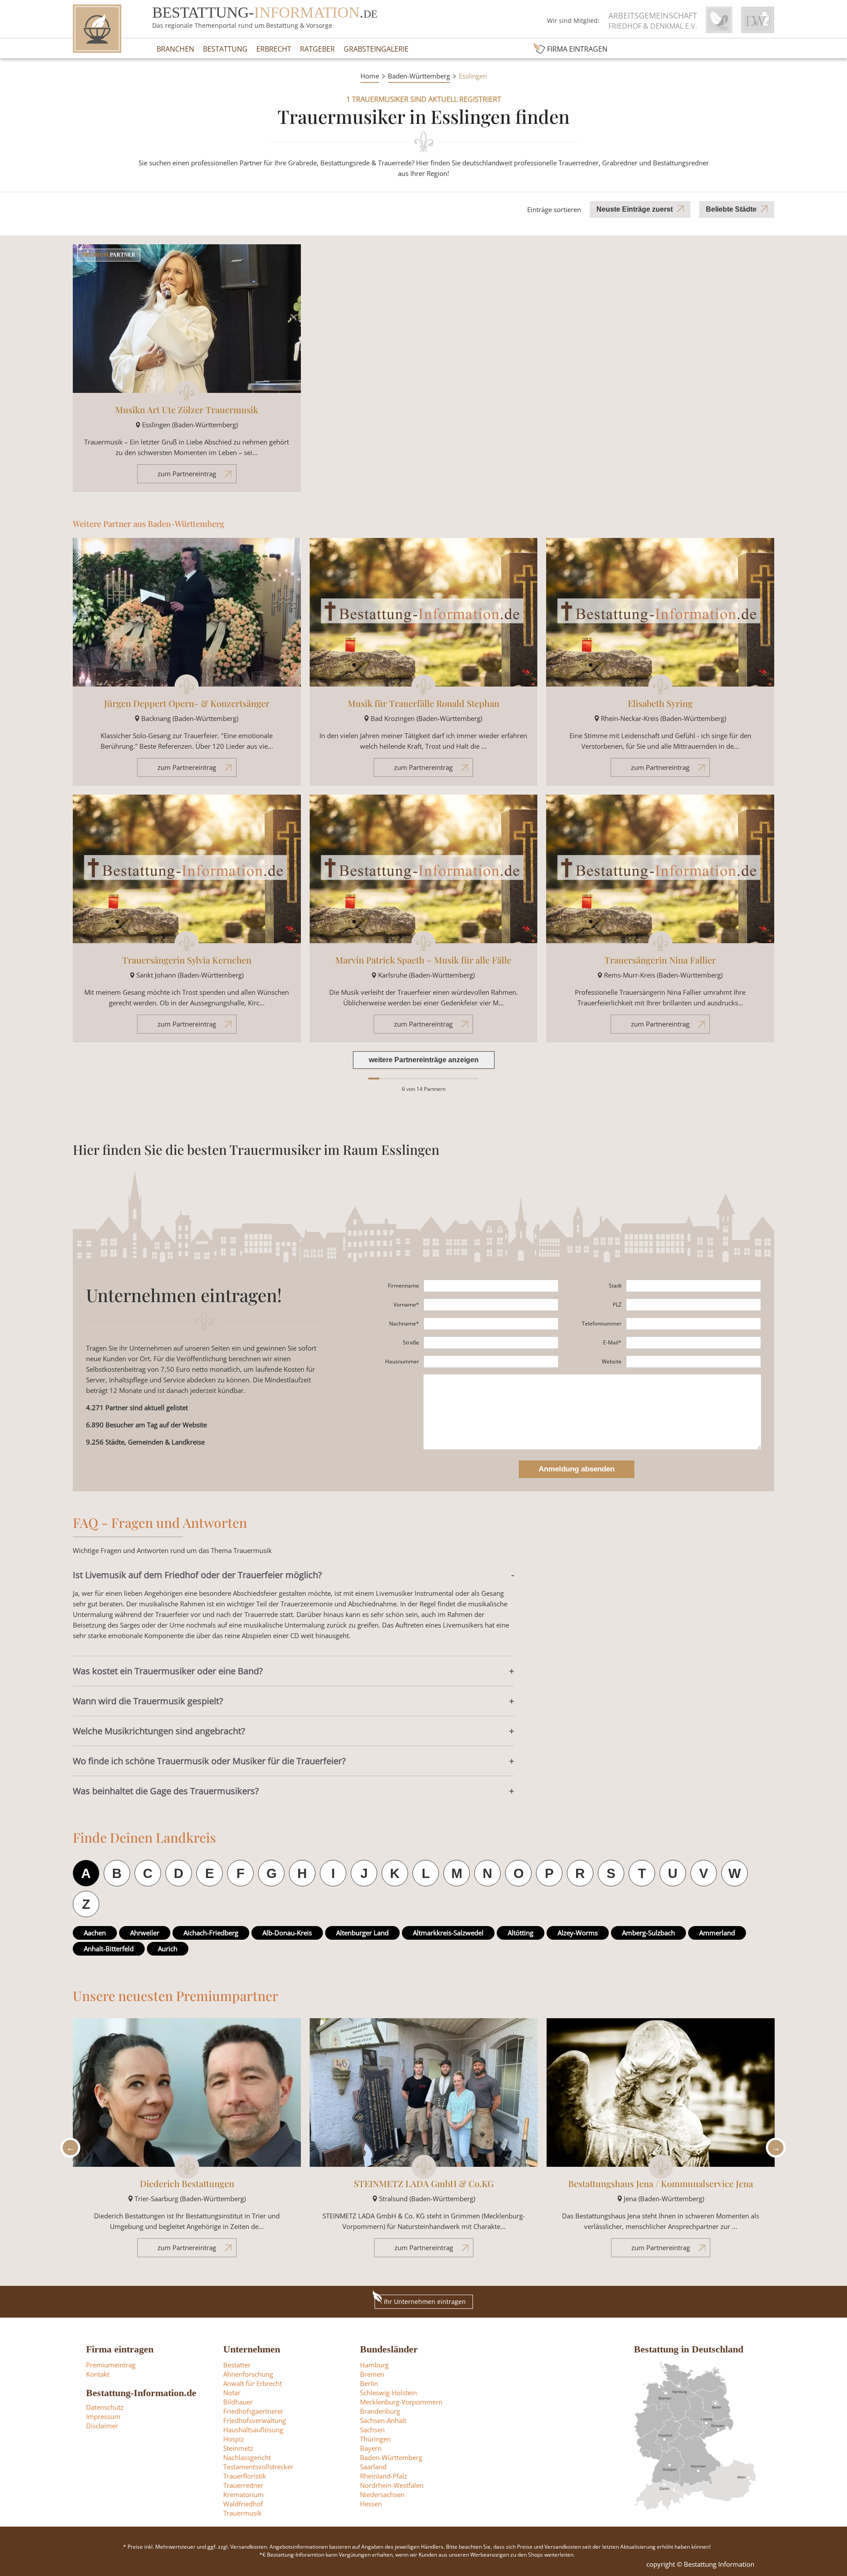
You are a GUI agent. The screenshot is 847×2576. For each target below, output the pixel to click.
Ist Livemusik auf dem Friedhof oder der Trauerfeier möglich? (197, 1575)
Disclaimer (102, 2426)
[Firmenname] (491, 1286)
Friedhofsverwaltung (255, 2420)
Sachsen (372, 2430)
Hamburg (374, 2365)
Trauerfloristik (245, 2476)
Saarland (373, 2467)
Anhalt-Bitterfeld (109, 1949)
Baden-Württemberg (419, 76)
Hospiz (234, 2439)
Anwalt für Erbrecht (253, 2383)
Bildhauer (238, 2402)
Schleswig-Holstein (388, 2393)
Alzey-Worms (578, 1933)
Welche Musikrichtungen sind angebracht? (159, 1731)
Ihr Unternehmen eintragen (425, 2302)
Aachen (95, 1933)
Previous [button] (68, 2148)
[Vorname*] (491, 1305)
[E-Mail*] (693, 1343)
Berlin (369, 2383)
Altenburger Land (362, 1933)
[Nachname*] (491, 1324)
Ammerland (717, 1933)
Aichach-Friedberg (211, 1933)
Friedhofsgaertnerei (253, 2411)
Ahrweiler (145, 1933)
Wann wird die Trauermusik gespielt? (148, 1701)
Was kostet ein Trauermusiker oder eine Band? (168, 1671)
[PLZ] (693, 1305)
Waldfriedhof (243, 2504)
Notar (232, 2393)
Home (370, 76)
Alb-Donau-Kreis (287, 1933)
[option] (187, 2142)
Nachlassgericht (247, 2457)
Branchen (175, 49)
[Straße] (491, 1343)
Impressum (103, 2416)
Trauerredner (243, 2485)
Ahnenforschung (248, 2374)
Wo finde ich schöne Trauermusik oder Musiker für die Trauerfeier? (209, 1761)
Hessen (371, 2504)
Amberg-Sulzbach (648, 1933)
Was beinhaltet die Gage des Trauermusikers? (166, 1791)
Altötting (521, 1933)
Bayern (371, 2448)
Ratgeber (317, 49)
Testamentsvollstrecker (258, 2467)
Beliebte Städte (731, 209)
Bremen (372, 2374)
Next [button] (773, 2148)
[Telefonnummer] (693, 1324)
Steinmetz (238, 2448)
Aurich (168, 1949)
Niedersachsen (382, 2494)
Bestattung (225, 49)
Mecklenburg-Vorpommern (401, 2402)
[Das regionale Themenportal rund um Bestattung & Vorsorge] (97, 29)
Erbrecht (274, 49)
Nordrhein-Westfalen (392, 2485)
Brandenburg (380, 2411)
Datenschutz (105, 2407)
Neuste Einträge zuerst (635, 209)
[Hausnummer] (491, 1362)
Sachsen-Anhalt (383, 2420)
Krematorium (244, 2494)
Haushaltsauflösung (253, 2430)
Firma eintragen (577, 49)
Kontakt (98, 2374)
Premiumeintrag (111, 2365)
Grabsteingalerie (376, 49)
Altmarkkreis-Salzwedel (448, 1933)
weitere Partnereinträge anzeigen (424, 1060)
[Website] (693, 1362)
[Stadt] (693, 1286)
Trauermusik (242, 2513)
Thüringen (375, 2439)
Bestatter (237, 2365)
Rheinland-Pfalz (384, 2476)
